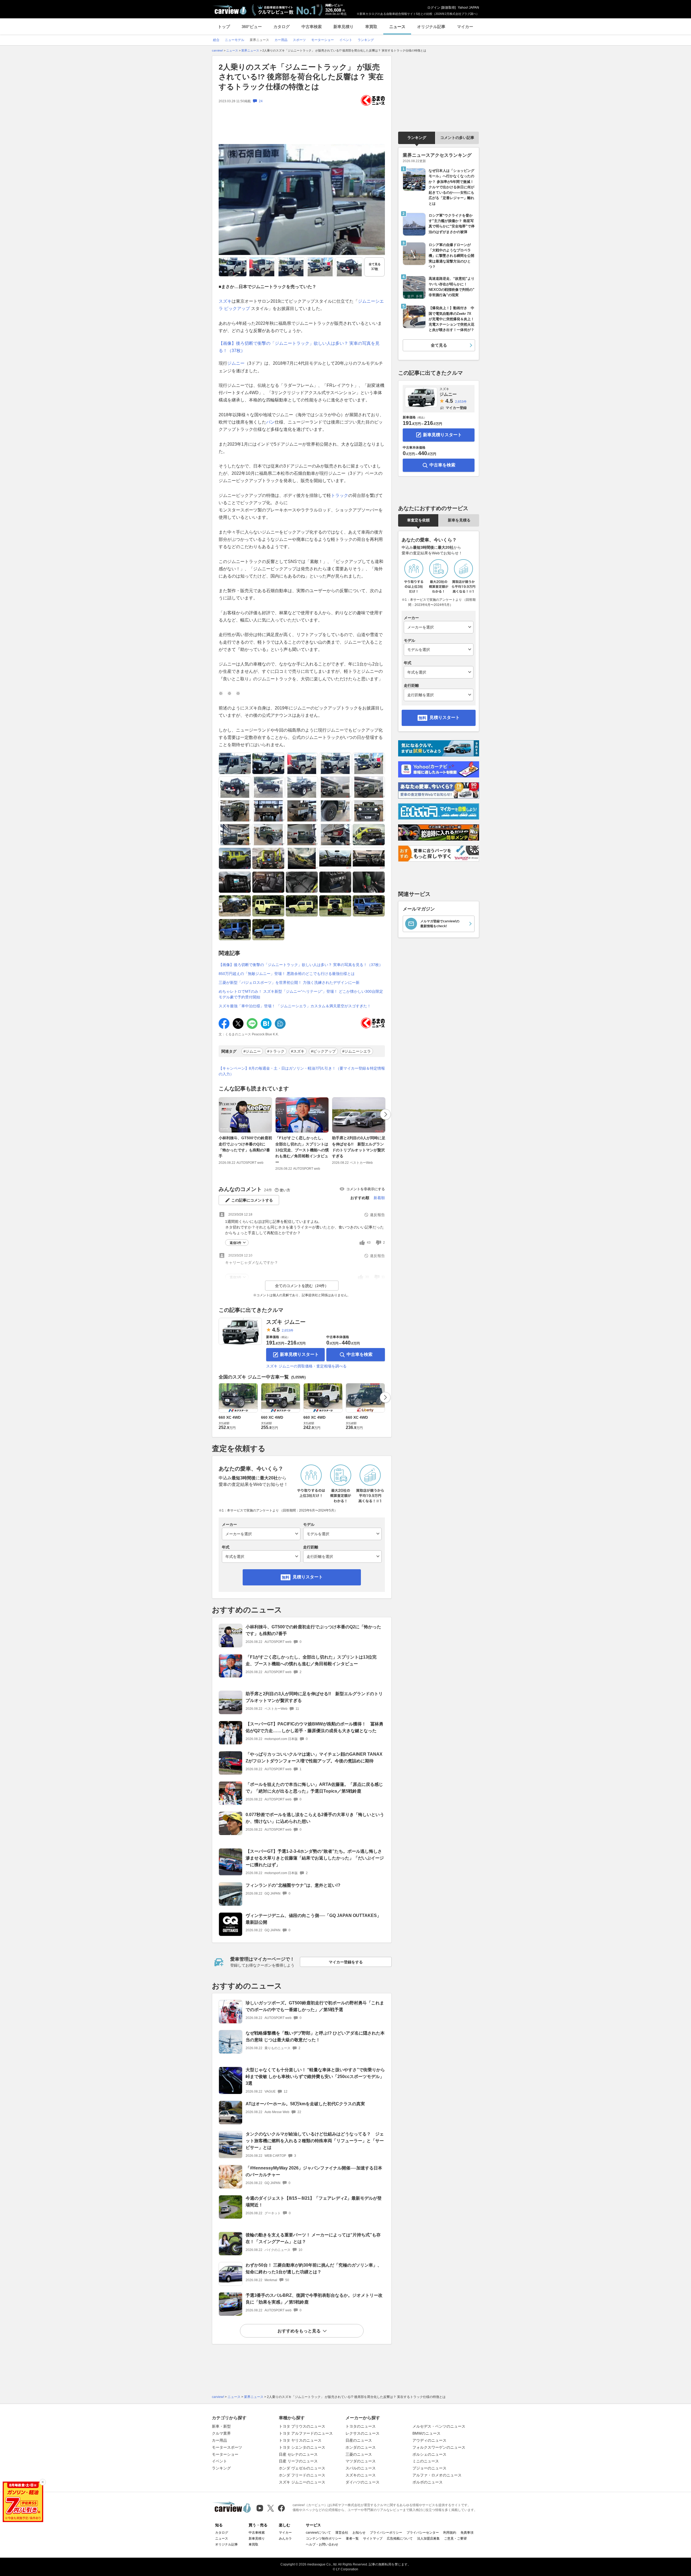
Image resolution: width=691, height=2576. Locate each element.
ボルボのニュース (428, 2482)
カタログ (282, 27)
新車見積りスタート (299, 1354)
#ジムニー (252, 1051)
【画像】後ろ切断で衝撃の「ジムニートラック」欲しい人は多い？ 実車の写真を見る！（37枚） (301, 965)
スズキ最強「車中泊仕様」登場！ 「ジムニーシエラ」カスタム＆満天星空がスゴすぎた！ (295, 1006)
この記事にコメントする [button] (252, 1200)
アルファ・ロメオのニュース (437, 2475)
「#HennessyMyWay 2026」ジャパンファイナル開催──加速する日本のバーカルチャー (314, 2171)
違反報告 (377, 1215)
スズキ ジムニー (286, 1322)
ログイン (434, 8)
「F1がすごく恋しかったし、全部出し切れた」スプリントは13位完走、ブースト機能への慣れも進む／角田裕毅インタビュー (302, 1150)
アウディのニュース (429, 2440)
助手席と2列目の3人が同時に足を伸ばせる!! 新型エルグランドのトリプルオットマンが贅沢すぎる (359, 1147)
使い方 (285, 1190)
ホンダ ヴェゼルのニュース (302, 2468)
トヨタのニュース (361, 2426)
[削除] (43, 2482)
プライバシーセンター (423, 2533)
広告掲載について (400, 2539)
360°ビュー (252, 27)
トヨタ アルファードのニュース (306, 2433)
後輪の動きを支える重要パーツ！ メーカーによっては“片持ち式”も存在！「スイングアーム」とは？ (313, 2238)
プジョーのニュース (429, 2468)
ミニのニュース (426, 2461)
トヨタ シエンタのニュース (302, 2447)
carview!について (318, 2533)
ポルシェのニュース (429, 2454)
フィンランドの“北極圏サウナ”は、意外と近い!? (293, 1885)
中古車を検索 (360, 1354)
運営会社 (342, 2533)
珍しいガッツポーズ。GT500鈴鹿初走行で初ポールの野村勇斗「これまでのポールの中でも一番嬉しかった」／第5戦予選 (315, 2006)
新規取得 (448, 8)
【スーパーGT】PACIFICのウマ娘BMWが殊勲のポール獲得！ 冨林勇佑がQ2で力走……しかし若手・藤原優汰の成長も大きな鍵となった (314, 1727)
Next (385, 1114)
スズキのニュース (361, 2475)
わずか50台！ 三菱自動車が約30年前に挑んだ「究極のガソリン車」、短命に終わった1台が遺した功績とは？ (314, 2268)
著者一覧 (352, 2539)
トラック (340, 495)
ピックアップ (237, 308)
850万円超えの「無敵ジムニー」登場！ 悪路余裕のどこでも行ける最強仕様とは (287, 974)
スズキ (225, 301)
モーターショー (225, 2454)
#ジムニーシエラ (357, 1051)
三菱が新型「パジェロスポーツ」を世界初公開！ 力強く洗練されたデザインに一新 (289, 982)
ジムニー (236, 363)
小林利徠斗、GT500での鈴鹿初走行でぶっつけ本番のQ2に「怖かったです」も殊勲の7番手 (245, 1147)
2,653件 (288, 1330)
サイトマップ (373, 2539)
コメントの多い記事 (457, 138)
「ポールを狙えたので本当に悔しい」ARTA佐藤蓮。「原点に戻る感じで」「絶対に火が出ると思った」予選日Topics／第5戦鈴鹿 (314, 1788)
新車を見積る (459, 520)
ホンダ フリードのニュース (302, 2475)
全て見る (375, 267)
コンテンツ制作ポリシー (324, 2539)
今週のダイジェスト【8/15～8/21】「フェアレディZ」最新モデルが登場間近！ (314, 2202)
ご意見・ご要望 (455, 2539)
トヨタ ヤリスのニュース (300, 2440)
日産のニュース (359, 2440)
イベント (219, 2461)
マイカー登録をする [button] (346, 1962)
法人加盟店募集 (428, 2539)
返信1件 (236, 1243)
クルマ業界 (221, 2433)
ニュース (397, 27)
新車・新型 (221, 2426)
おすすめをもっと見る (299, 2331)
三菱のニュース (359, 2454)
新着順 (379, 1198)
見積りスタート (308, 1577)
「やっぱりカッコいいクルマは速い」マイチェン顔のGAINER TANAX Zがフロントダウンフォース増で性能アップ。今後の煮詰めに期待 (314, 1758)
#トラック (276, 1051)
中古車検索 (312, 27)
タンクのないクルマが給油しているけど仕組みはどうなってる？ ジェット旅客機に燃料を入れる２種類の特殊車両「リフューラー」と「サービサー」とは (315, 2141)
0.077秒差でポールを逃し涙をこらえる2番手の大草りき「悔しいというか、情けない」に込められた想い (315, 1818)
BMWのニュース (426, 2433)
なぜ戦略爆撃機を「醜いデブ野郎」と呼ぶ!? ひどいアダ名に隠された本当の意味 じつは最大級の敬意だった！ (315, 2036)
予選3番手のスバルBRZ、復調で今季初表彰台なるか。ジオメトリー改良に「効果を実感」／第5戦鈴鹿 (314, 2299)
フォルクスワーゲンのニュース (439, 2447)
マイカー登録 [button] (456, 408)
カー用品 (219, 2440)
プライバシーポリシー (386, 2533)
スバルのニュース (361, 2468)
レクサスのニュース (363, 2433)
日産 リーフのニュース (298, 2461)
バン (270, 422)
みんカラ (285, 2539)
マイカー (465, 27)
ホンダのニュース (361, 2447)
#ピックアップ (323, 1051)
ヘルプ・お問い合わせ (322, 2544)
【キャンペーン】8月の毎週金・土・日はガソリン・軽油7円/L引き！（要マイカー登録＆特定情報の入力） (302, 1071)
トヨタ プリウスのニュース (302, 2426)
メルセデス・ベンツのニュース (439, 2426)
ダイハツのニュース (363, 2482)
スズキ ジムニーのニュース (302, 2482)
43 (369, 1243)
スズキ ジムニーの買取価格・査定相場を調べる (306, 1366)
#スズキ (298, 1051)
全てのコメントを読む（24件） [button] (302, 1286)
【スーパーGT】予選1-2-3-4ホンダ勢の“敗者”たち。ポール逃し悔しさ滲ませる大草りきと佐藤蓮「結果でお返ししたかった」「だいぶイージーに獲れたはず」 (315, 1858)
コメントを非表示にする (366, 1189)
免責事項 (467, 2533)
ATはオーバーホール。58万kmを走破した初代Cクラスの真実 (305, 2104)
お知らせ (359, 2533)
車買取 (371, 27)
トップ (224, 27)
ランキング (417, 138)
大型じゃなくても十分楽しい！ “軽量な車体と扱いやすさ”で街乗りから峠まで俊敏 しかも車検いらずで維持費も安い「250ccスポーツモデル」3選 (315, 2077)
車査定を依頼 (418, 520)
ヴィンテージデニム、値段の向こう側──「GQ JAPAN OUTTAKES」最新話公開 (313, 1919)
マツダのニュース (361, 2461)
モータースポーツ (227, 2447)
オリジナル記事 (431, 27)
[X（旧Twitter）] (271, 2508)
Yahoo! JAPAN (468, 8)
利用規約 (450, 2533)
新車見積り (343, 27)
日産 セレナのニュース (298, 2454)
